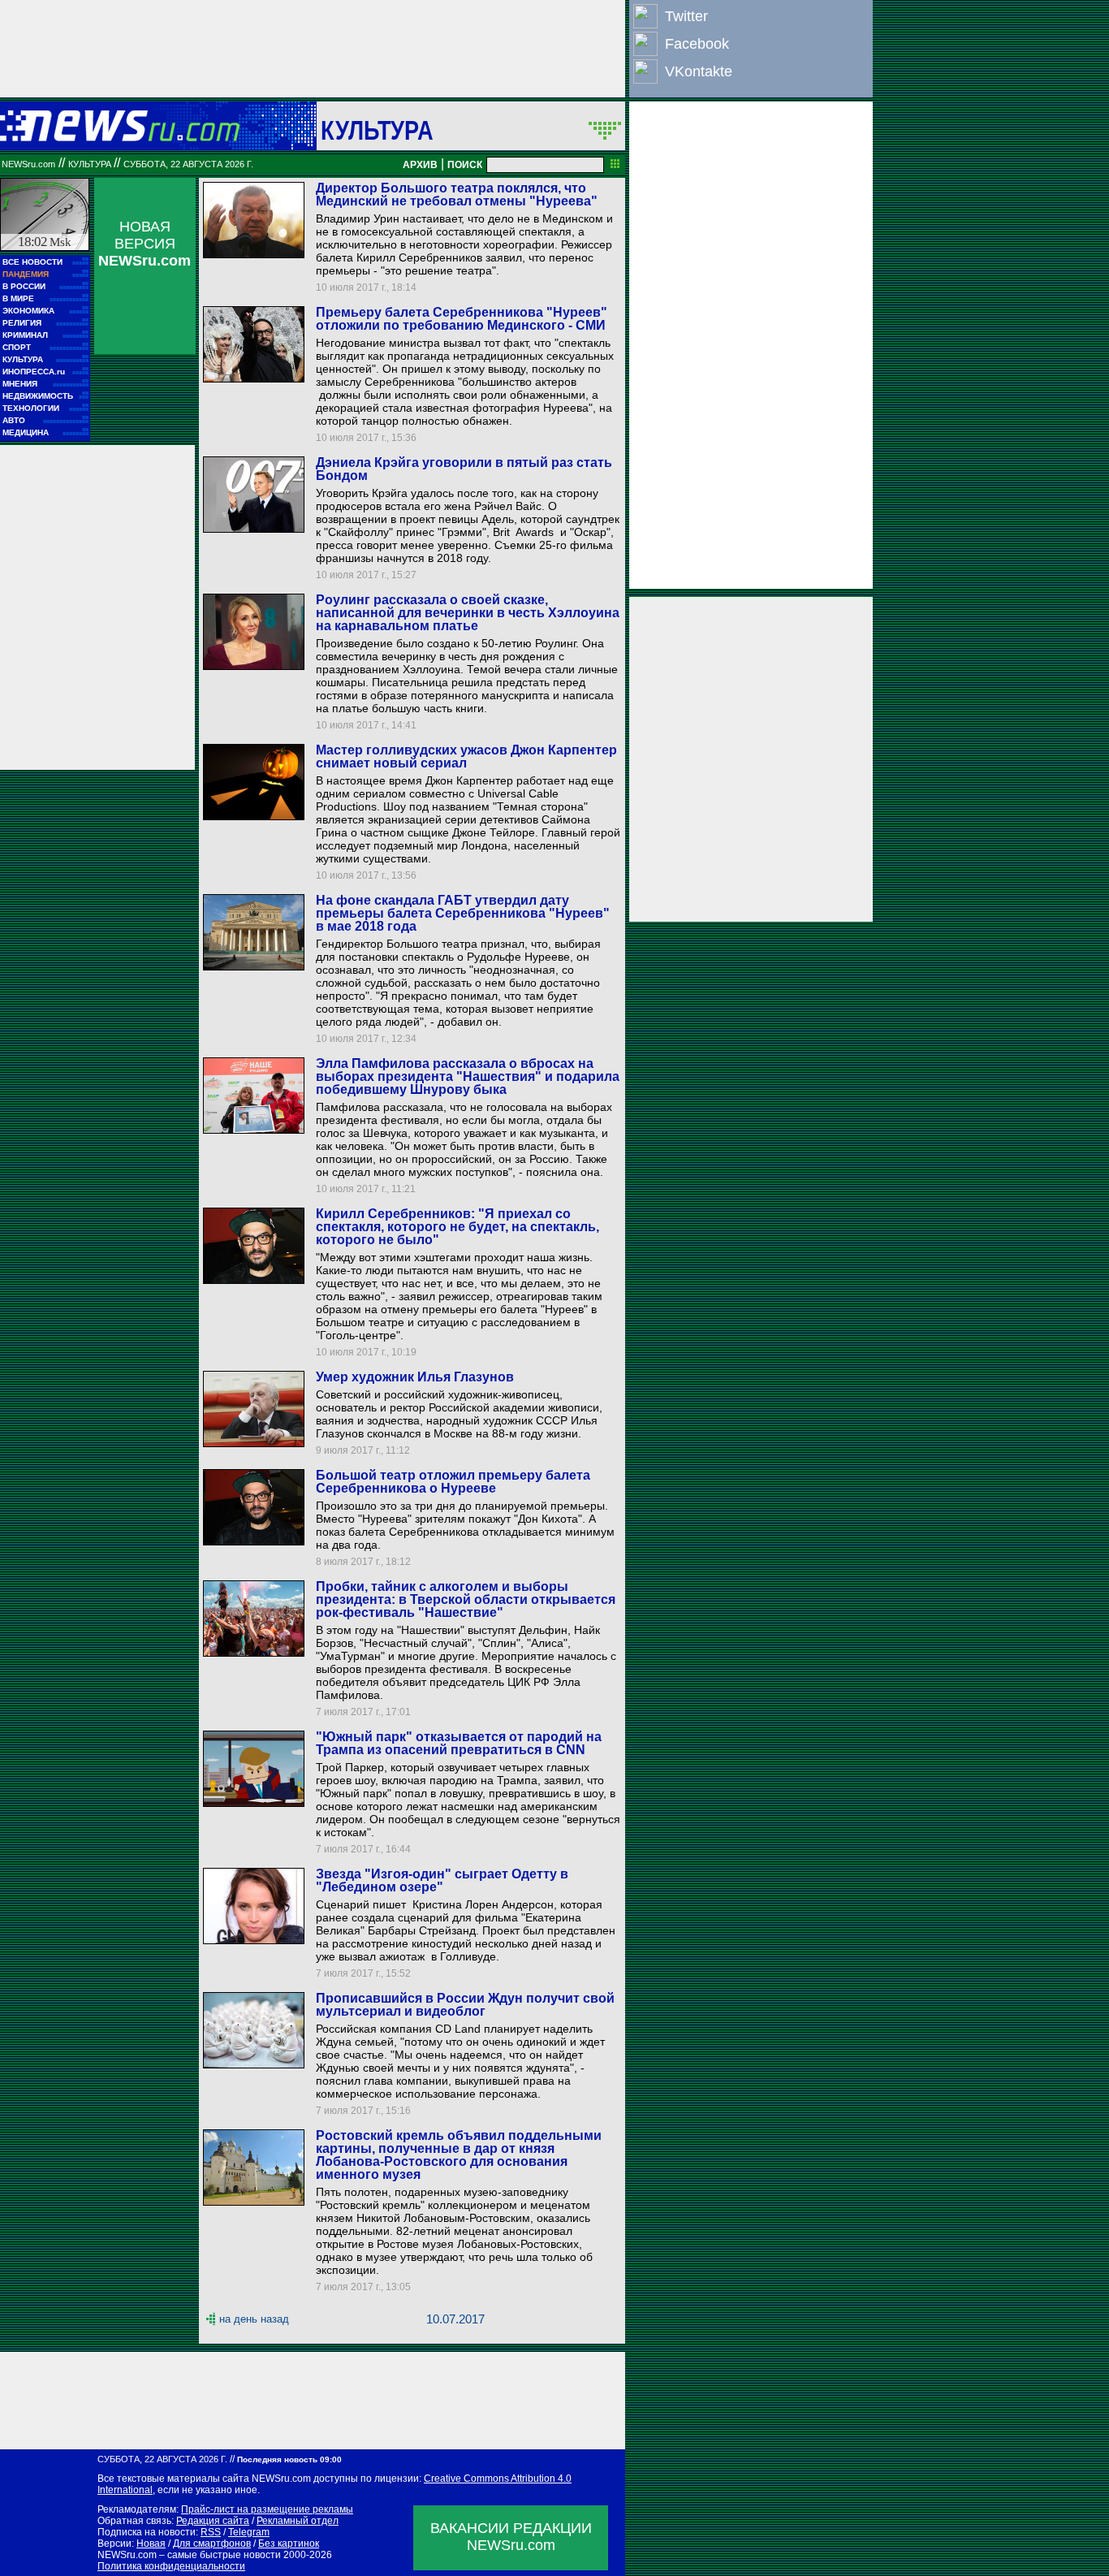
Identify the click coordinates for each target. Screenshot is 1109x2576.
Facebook (697, 44)
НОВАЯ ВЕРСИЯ (145, 244)
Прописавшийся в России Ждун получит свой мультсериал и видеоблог (465, 2005)
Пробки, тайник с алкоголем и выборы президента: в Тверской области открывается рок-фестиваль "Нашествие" (466, 1599)
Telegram (249, 2532)
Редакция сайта (213, 2521)
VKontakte (699, 71)
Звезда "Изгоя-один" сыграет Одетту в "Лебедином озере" (442, 1880)
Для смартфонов (212, 2544)
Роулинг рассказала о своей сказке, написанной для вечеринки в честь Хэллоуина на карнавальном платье (468, 613)
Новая (151, 2544)
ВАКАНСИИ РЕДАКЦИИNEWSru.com (511, 2537)
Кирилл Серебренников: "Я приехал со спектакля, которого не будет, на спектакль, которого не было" (457, 1227)
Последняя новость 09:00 (289, 2459)
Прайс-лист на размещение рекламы (267, 2509)
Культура (377, 130)
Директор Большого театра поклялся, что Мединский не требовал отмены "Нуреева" (457, 194)
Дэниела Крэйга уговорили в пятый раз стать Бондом (464, 469)
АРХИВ (420, 165)
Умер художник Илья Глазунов (415, 1377)
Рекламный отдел (298, 2521)
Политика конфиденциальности (171, 2566)
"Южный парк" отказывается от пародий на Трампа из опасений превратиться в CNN (459, 1743)
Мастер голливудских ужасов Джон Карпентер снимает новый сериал (466, 756)
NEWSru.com (28, 164)
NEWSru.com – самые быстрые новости (189, 2555)
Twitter (686, 16)
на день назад (254, 2319)
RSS (211, 2532)
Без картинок (289, 2544)
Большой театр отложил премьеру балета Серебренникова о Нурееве (453, 1482)
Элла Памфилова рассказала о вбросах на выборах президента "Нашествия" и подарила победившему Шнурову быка (468, 1076)
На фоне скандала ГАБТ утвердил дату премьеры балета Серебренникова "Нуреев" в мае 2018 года (463, 913)
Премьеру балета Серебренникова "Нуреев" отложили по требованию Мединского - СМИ (462, 319)
